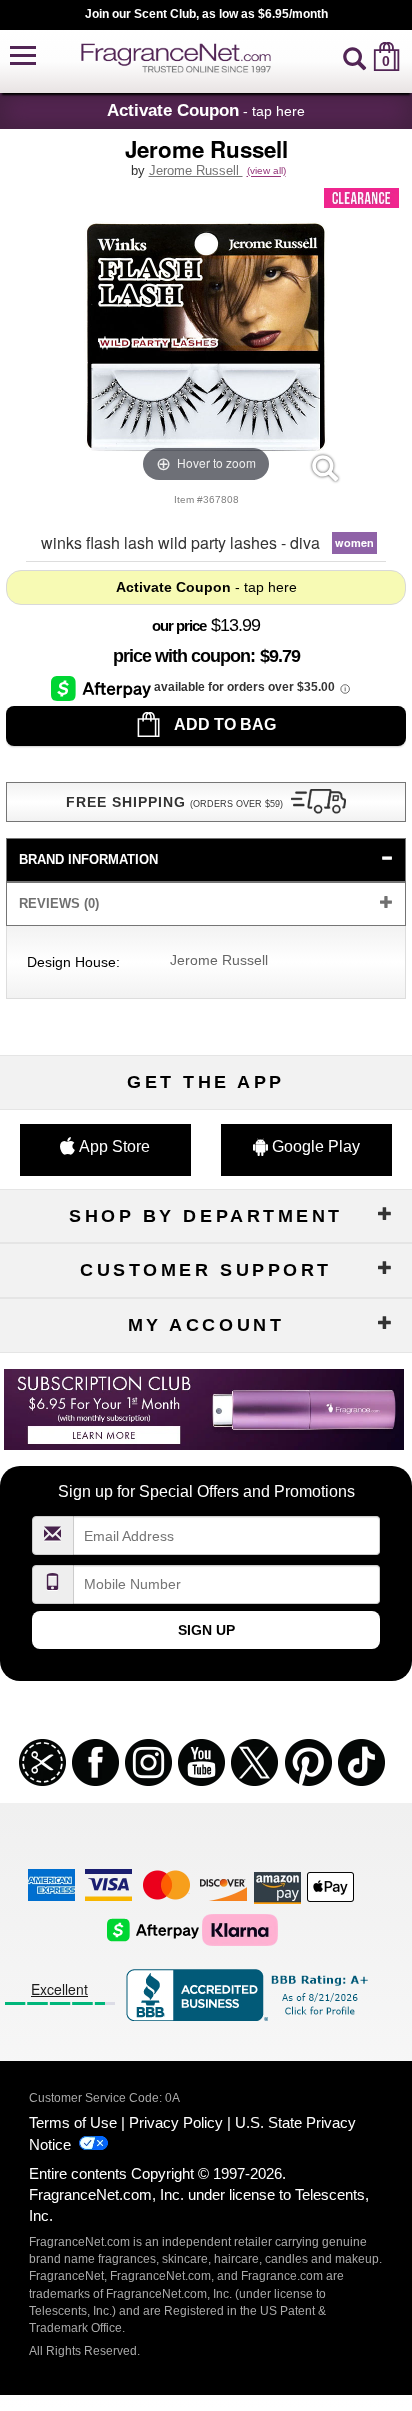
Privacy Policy (176, 2122)
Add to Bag (223, 724)
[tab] (206, 860)
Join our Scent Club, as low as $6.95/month (206, 14)
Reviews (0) (59, 903)
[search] (354, 56)
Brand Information (88, 859)
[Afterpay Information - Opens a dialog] (102, 688)
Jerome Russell (196, 170)
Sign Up (206, 1630)
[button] (23, 56)
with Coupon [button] (181, 656)
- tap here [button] (206, 110)
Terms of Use (73, 2122)
